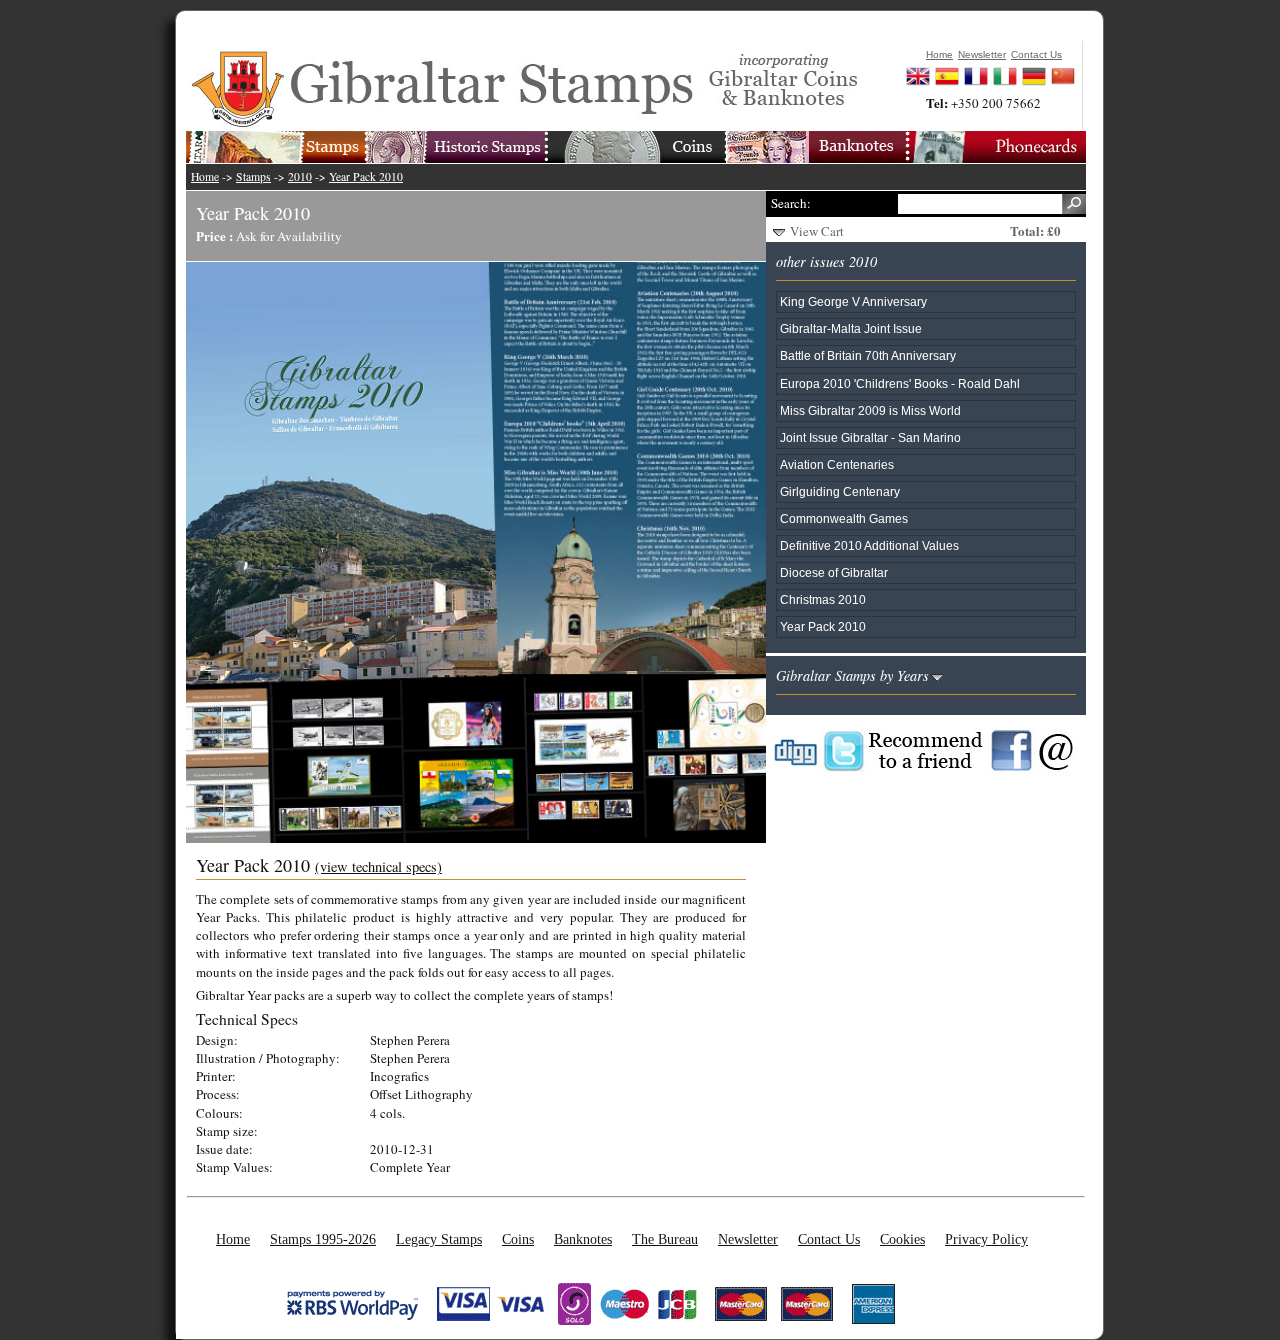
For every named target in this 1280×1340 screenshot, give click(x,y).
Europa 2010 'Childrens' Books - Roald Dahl (900, 383)
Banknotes (583, 1239)
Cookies (902, 1239)
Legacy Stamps (439, 1239)
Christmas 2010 (823, 599)
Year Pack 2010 (366, 176)
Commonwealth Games (844, 518)
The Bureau (665, 1239)
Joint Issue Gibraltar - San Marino (870, 437)
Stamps (253, 176)
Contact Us (829, 1239)
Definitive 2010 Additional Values (869, 545)
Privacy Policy (986, 1239)
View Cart (817, 231)
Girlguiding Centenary (840, 491)
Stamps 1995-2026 (323, 1239)
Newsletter (748, 1239)
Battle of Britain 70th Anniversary (868, 355)
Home (205, 176)
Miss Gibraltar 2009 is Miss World (870, 410)
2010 (300, 176)
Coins (518, 1239)
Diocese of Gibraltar (834, 572)
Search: (791, 203)
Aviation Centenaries (837, 464)
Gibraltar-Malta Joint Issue (851, 328)
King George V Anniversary (853, 301)
